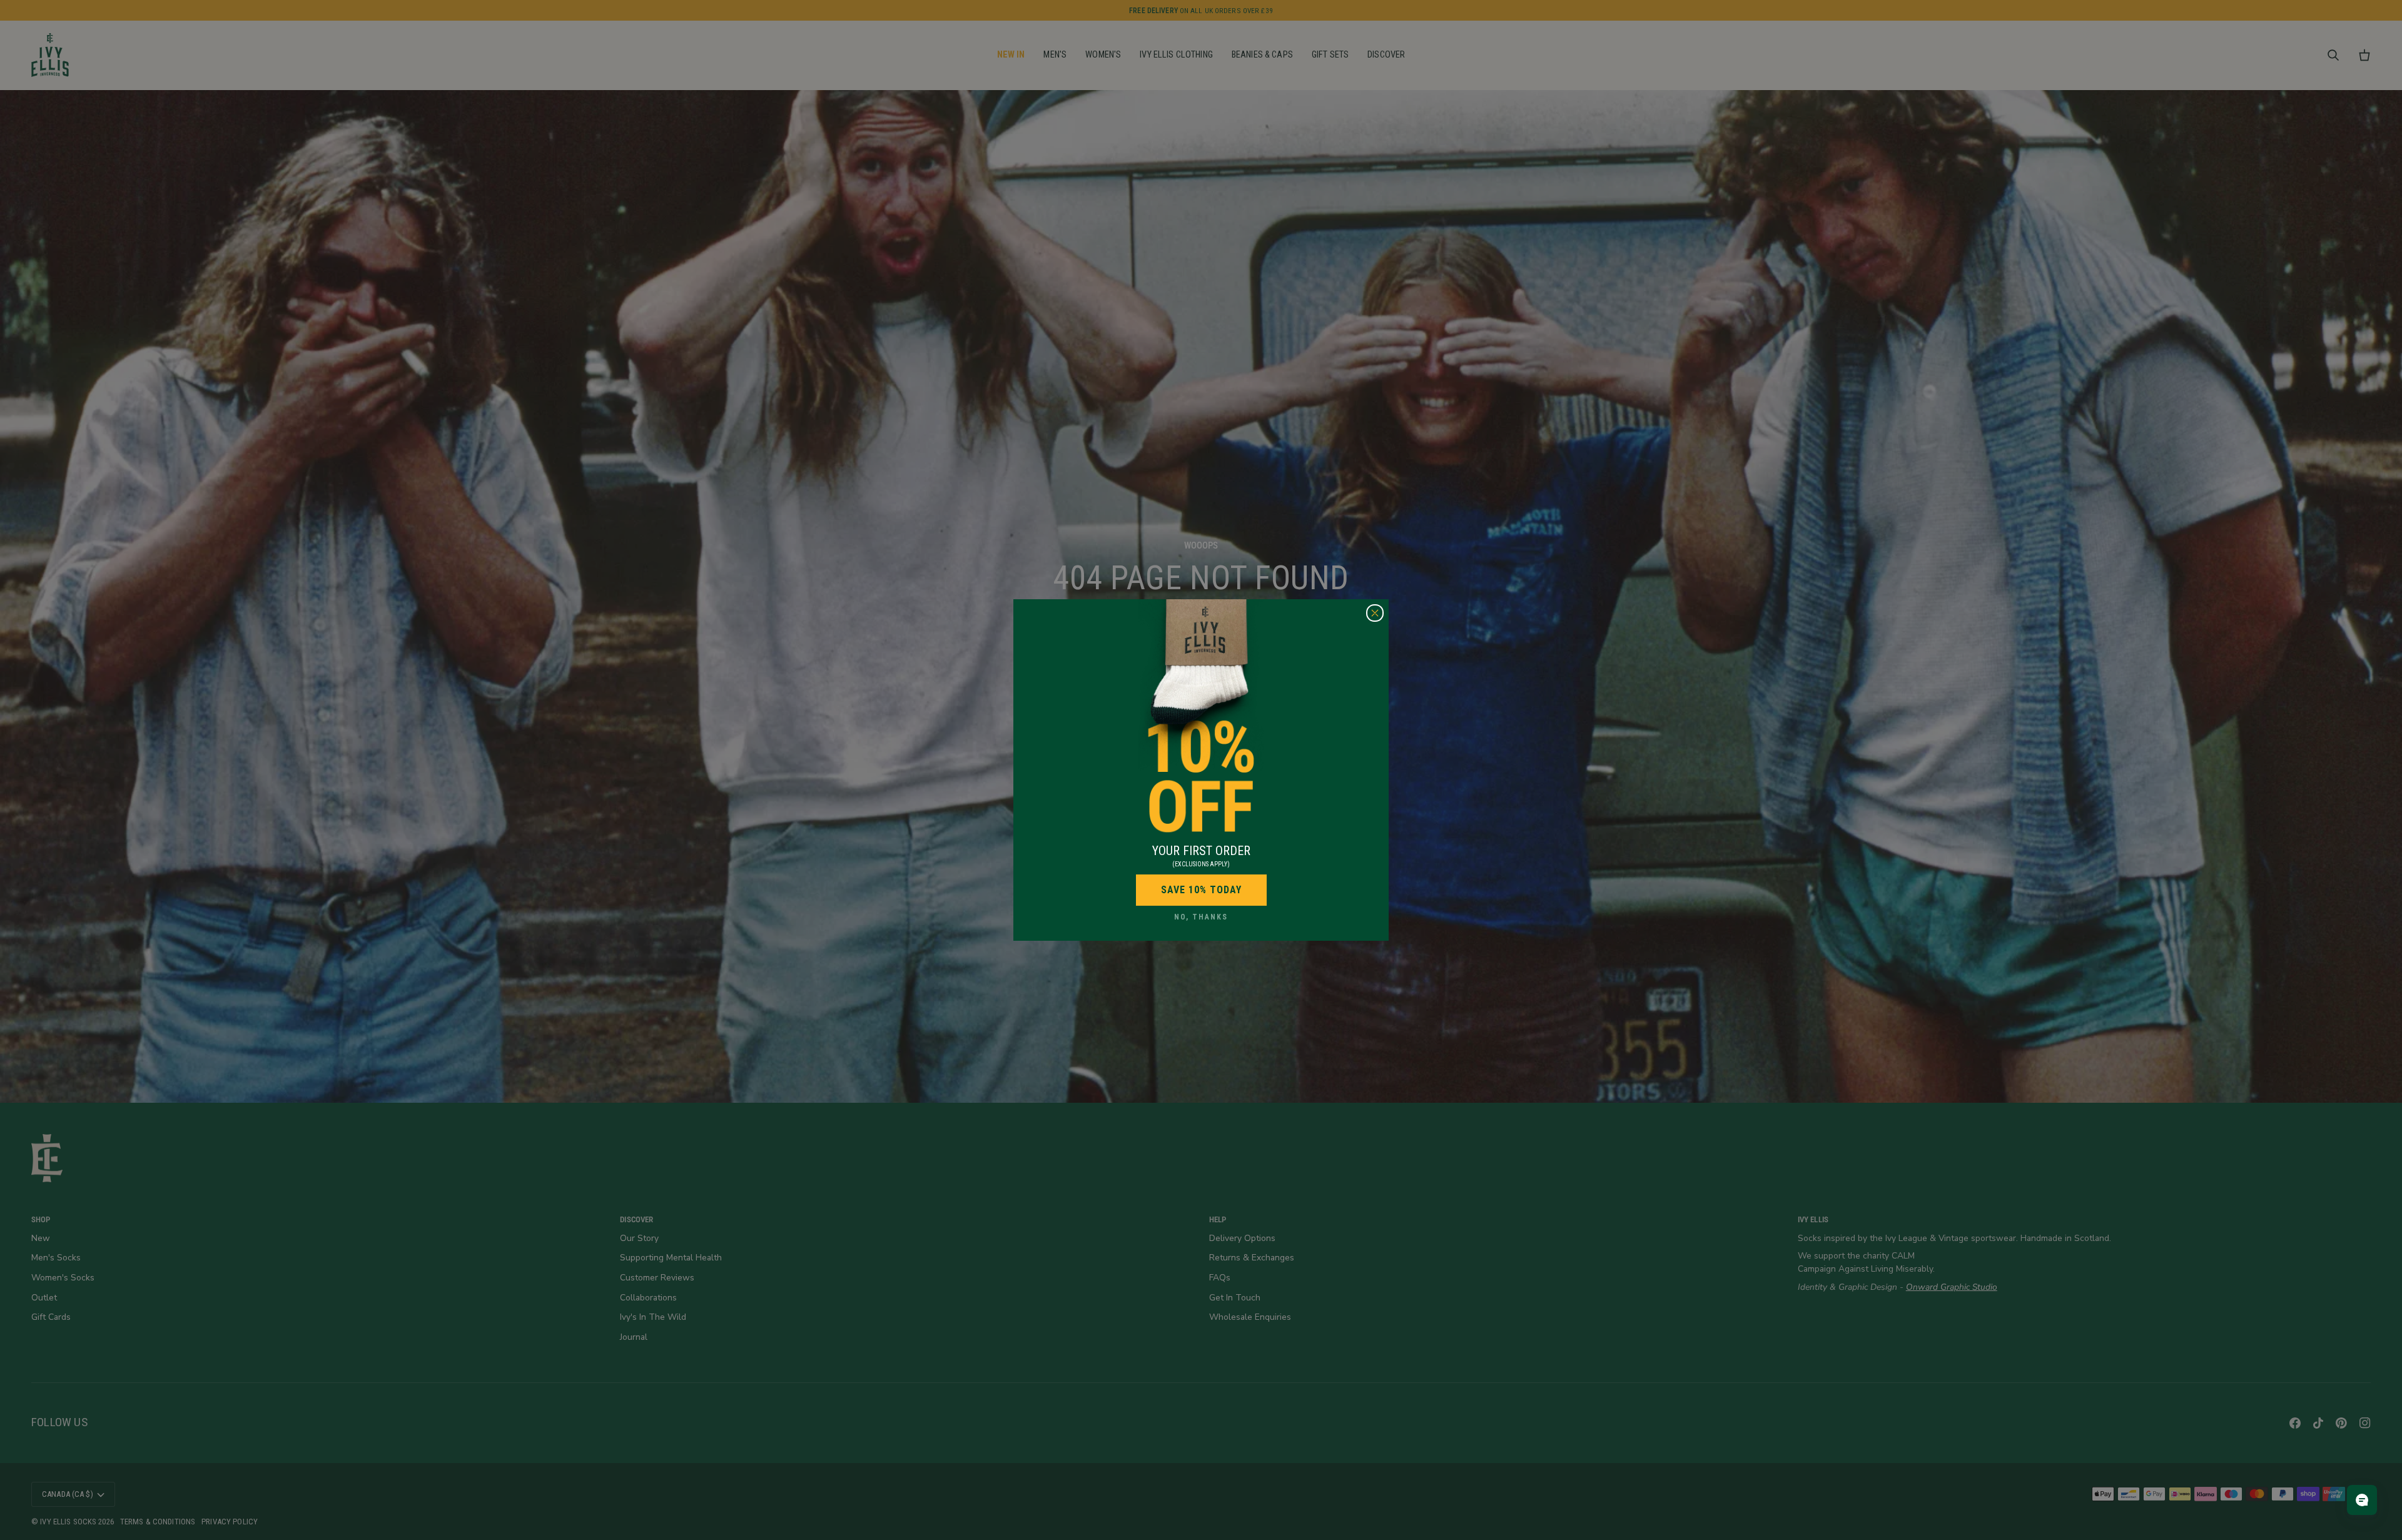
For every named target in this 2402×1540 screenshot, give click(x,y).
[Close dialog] (1375, 613)
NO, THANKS (1201, 917)
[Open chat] (2362, 1500)
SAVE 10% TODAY (1201, 890)
